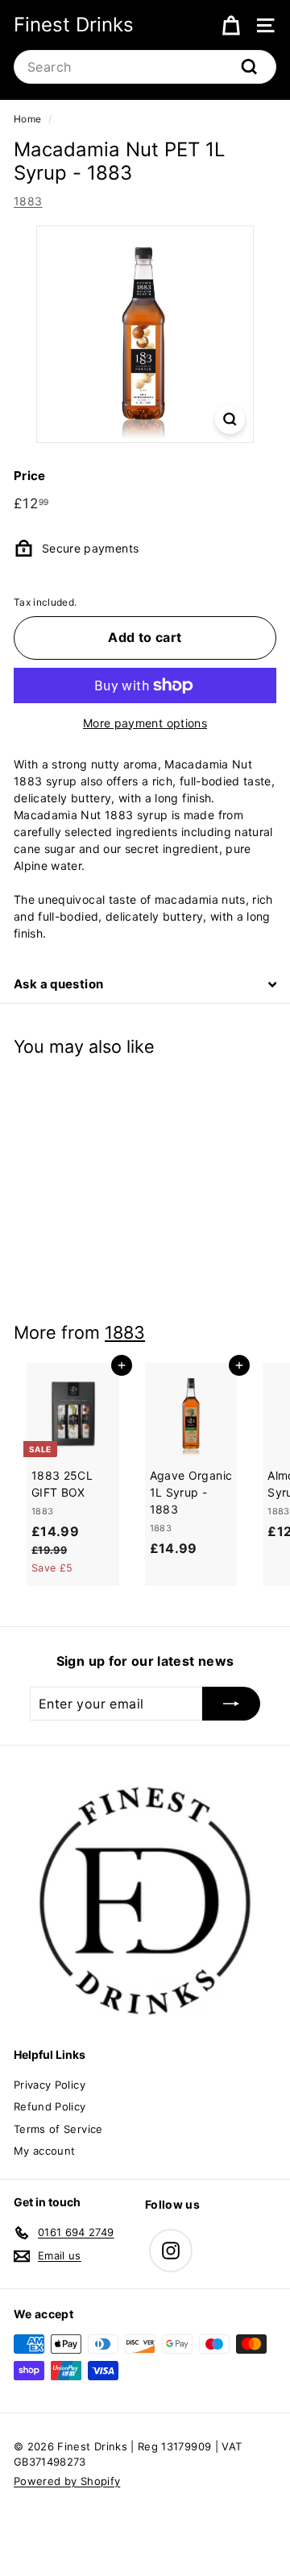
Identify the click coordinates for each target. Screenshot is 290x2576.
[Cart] (231, 25)
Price (30, 476)
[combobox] (145, 67)
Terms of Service (58, 2129)
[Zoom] (230, 419)
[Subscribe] (231, 1704)
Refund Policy (50, 2106)
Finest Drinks (74, 25)
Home (27, 119)
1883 (28, 201)
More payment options (145, 723)
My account (45, 2151)
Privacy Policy (50, 2085)
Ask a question (58, 984)
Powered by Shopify (67, 2481)
